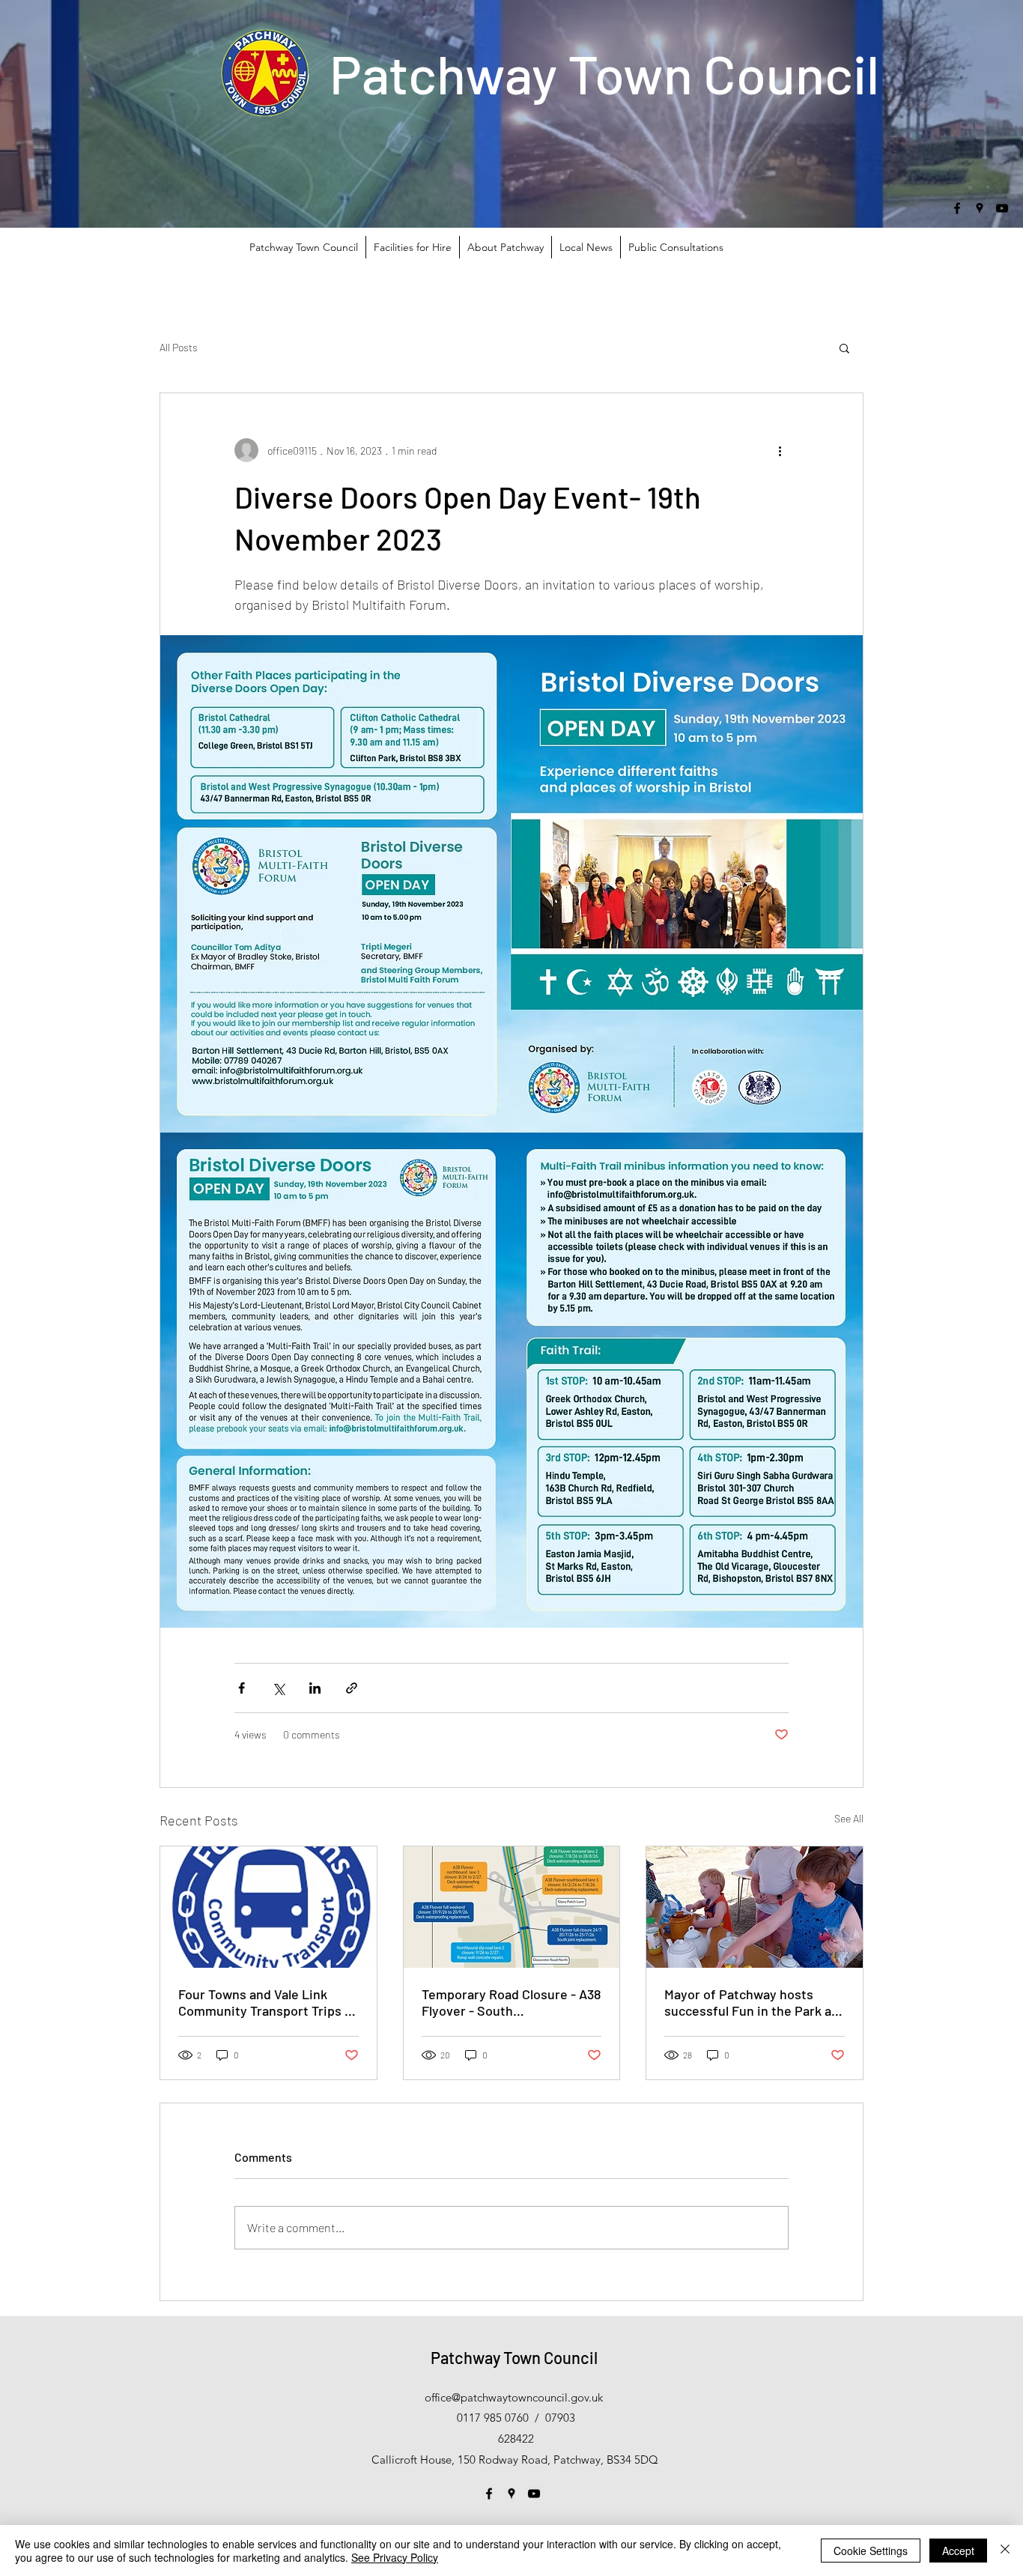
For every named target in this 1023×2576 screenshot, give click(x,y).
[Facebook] (957, 208)
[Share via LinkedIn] (315, 1688)
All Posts (179, 347)
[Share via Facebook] (242, 1688)
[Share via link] (352, 1688)
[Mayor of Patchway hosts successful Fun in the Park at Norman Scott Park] (755, 1907)
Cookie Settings (871, 2551)
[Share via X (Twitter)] (278, 1688)
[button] (844, 348)
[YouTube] (1002, 208)
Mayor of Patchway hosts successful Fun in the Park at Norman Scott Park (750, 2002)
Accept (958, 2551)
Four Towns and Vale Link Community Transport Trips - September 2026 (264, 2002)
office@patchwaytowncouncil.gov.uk (514, 2397)
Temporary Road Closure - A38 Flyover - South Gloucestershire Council (511, 2002)
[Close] (1005, 2551)
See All (849, 1818)
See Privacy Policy (395, 2557)
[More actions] (780, 450)
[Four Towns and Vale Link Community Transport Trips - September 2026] (268, 1907)
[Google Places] (980, 208)
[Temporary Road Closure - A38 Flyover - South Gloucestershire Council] (512, 1907)
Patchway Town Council (604, 73)
